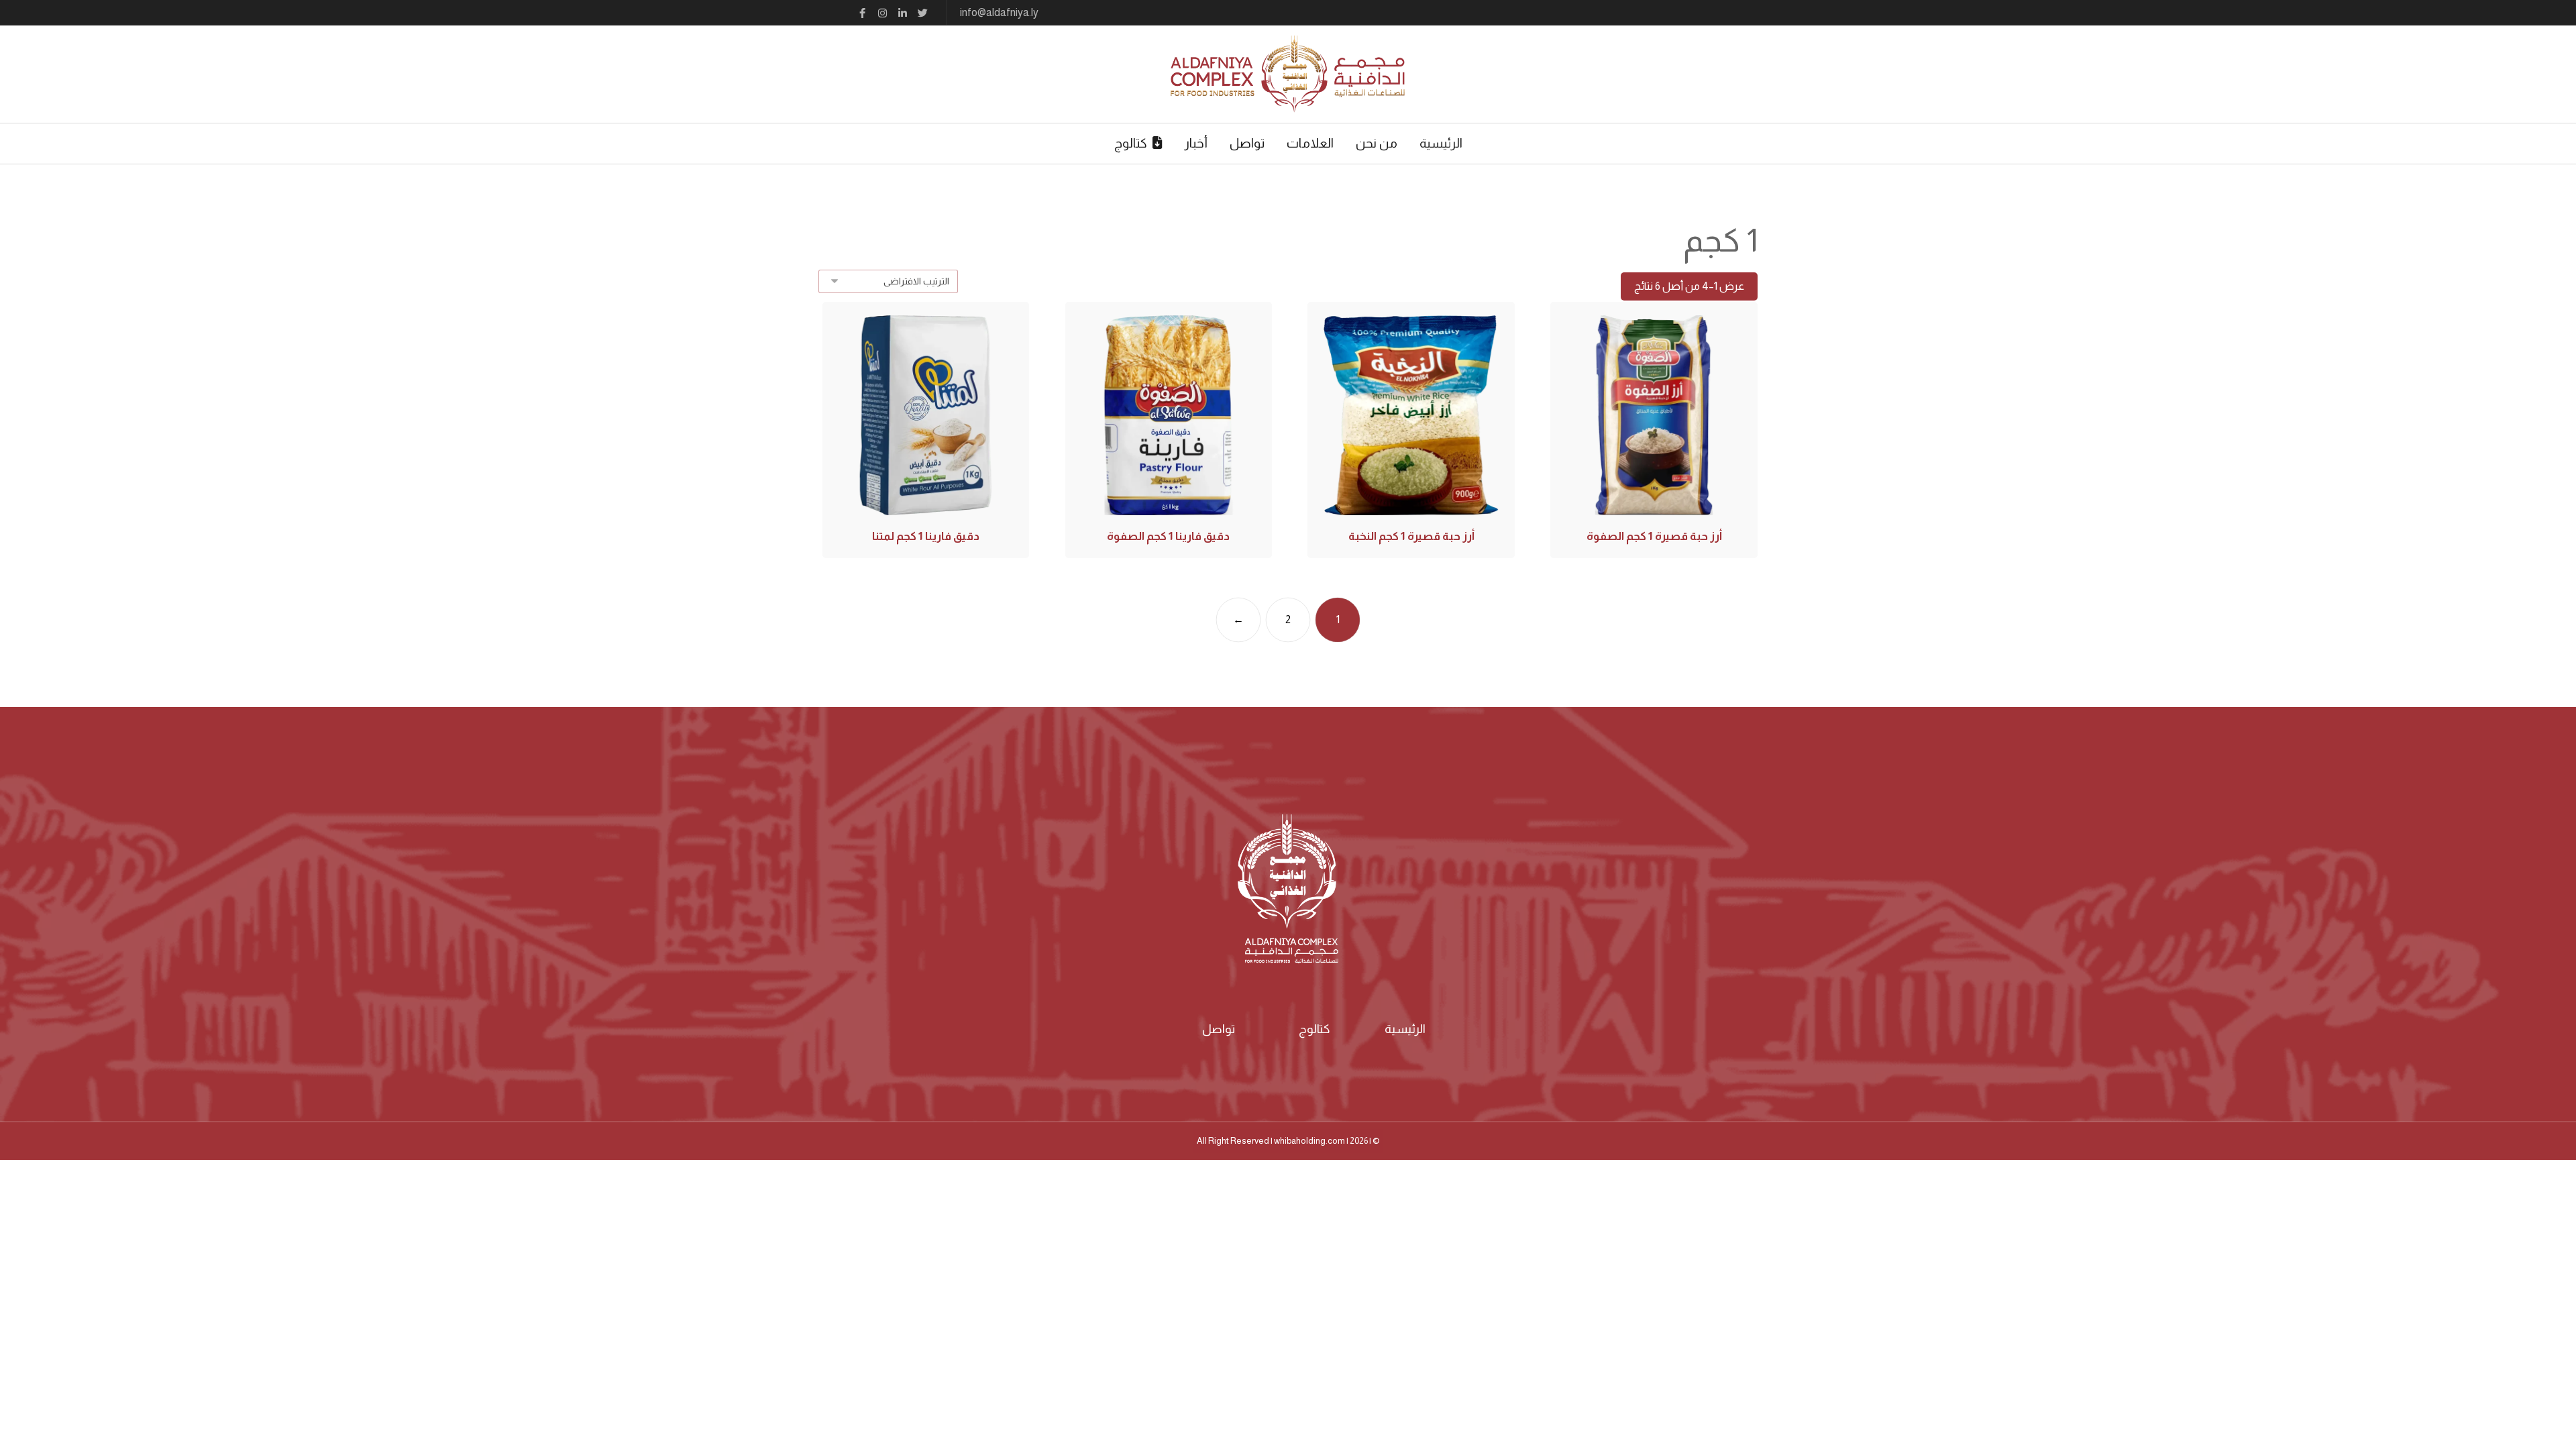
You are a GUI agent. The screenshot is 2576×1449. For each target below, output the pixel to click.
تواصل (1219, 1029)
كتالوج (1314, 1029)
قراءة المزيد (1653, 460)
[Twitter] (922, 13)
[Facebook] (862, 13)
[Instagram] (882, 13)
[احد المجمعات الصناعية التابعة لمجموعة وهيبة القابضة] (1288, 74)
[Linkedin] (902, 13)
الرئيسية (1405, 1029)
